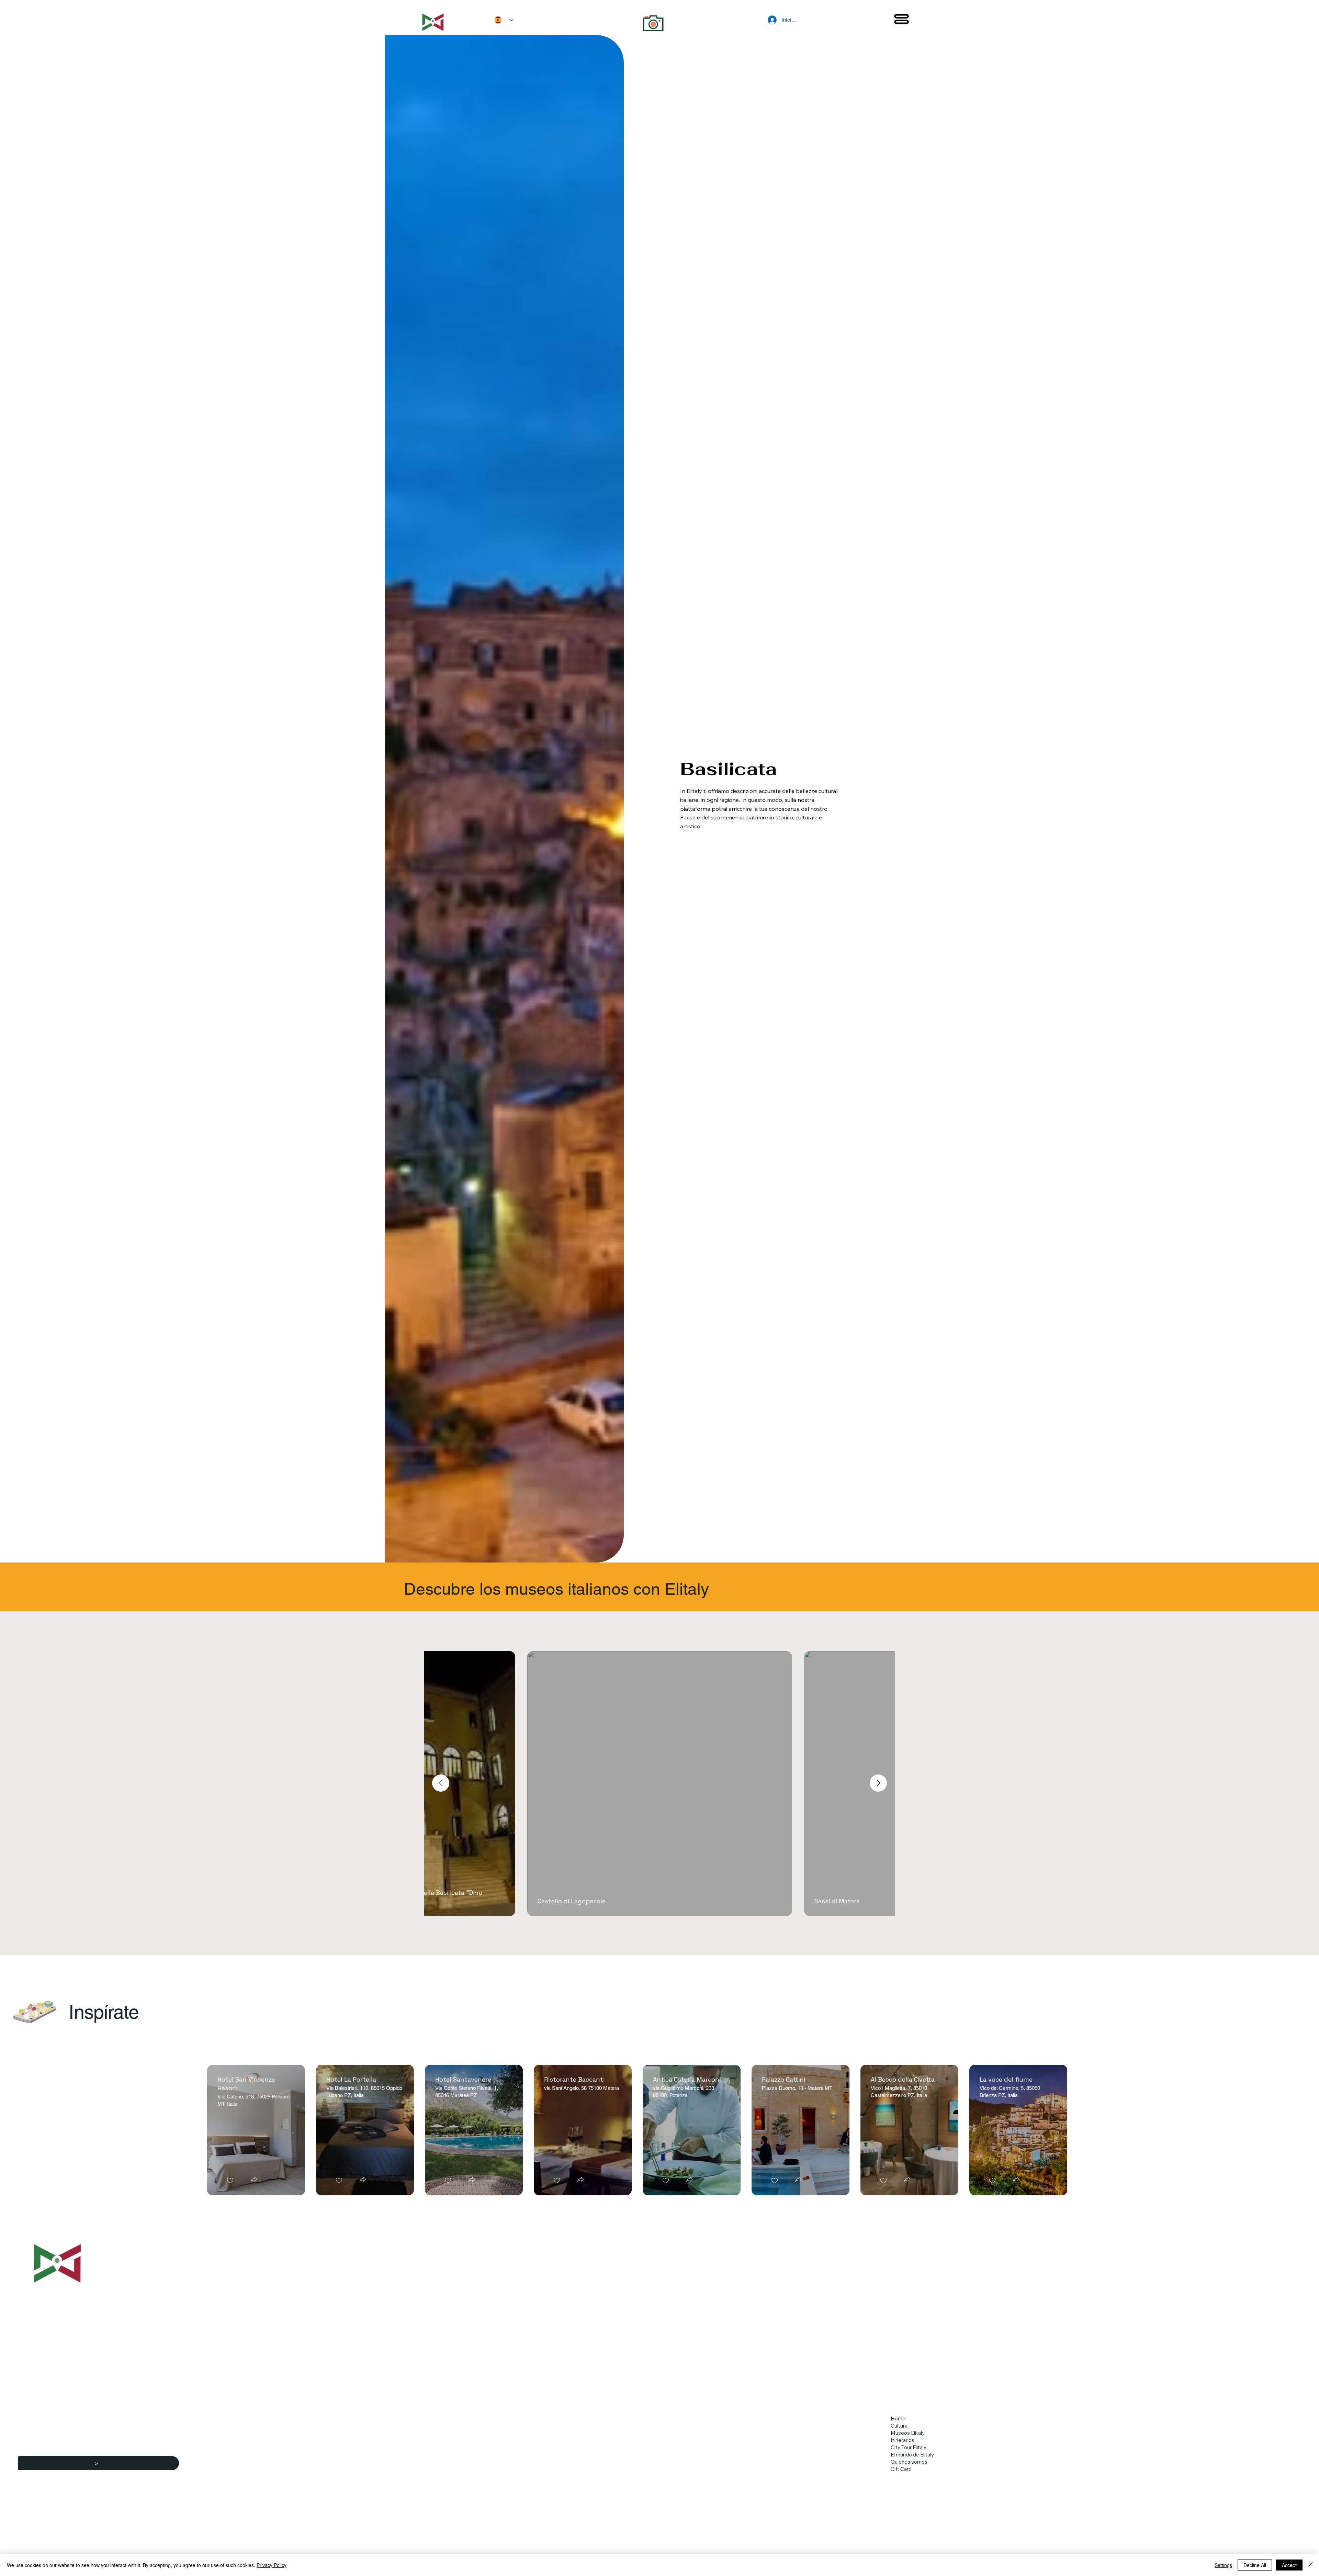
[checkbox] (230, 2181)
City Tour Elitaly (909, 2447)
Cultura (899, 2426)
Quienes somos (909, 2462)
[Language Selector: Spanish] (501, 20)
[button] (254, 2180)
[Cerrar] (1311, 2565)
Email (59, 2450)
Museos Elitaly (908, 2433)
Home (898, 2418)
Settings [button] (1223, 2565)
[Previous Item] (441, 1783)
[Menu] (902, 19)
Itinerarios (903, 2440)
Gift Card (901, 2469)
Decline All (1255, 2565)
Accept (1289, 2565)
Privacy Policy (272, 2565)
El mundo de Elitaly (912, 2455)
